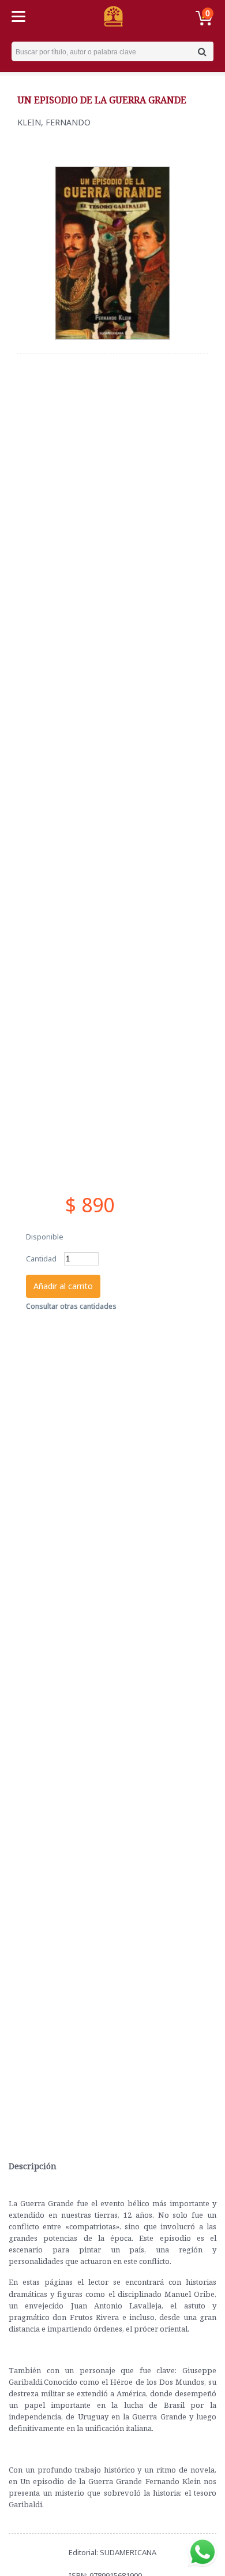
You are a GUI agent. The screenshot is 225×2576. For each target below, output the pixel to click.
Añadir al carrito (63, 1286)
